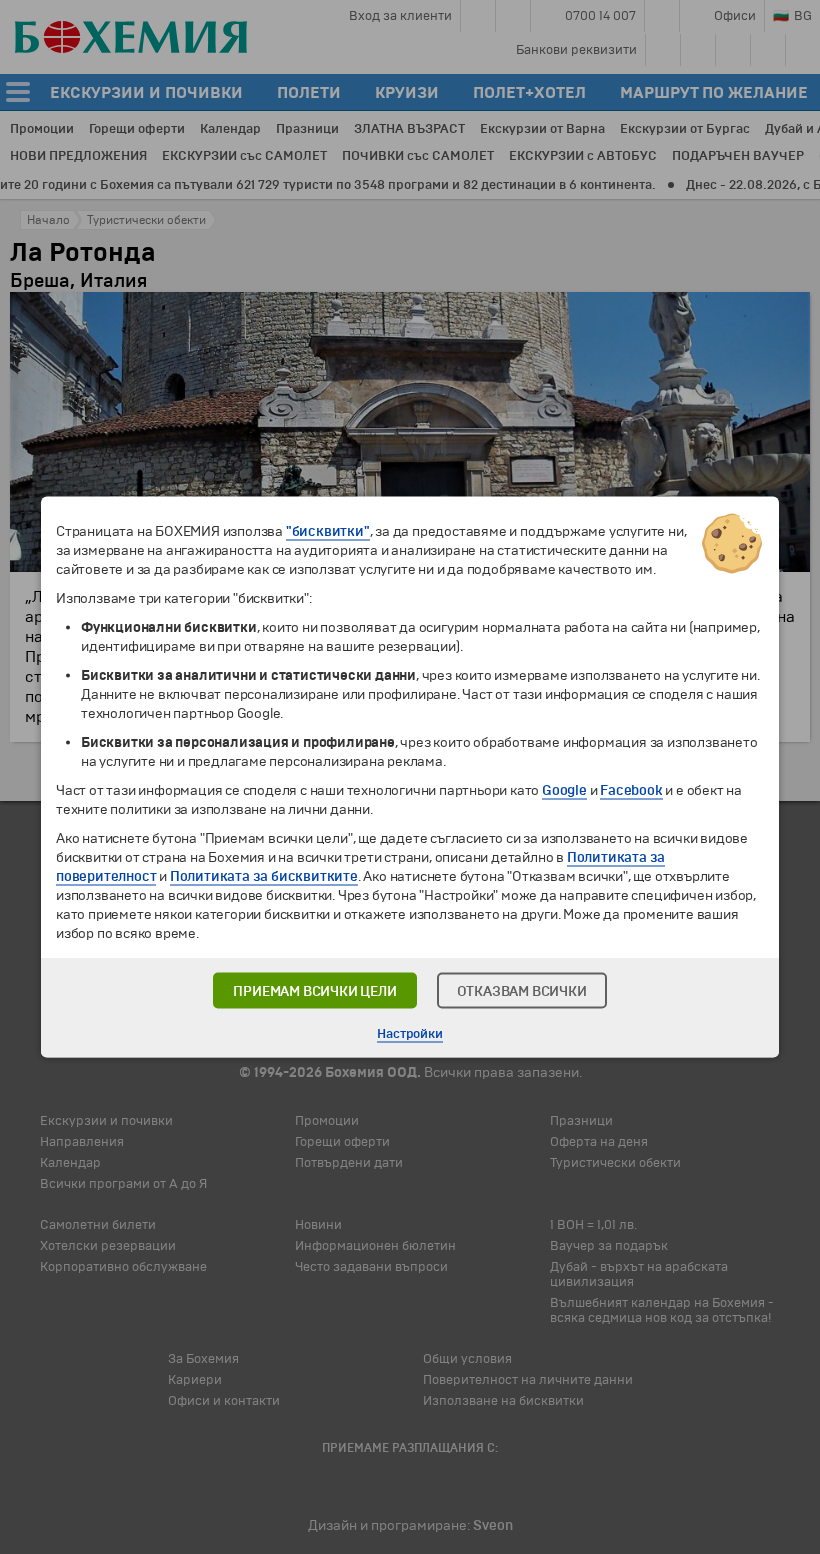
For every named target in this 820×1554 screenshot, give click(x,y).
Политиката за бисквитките (264, 876)
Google (564, 790)
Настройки (409, 1034)
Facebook (631, 790)
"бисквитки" (328, 531)
